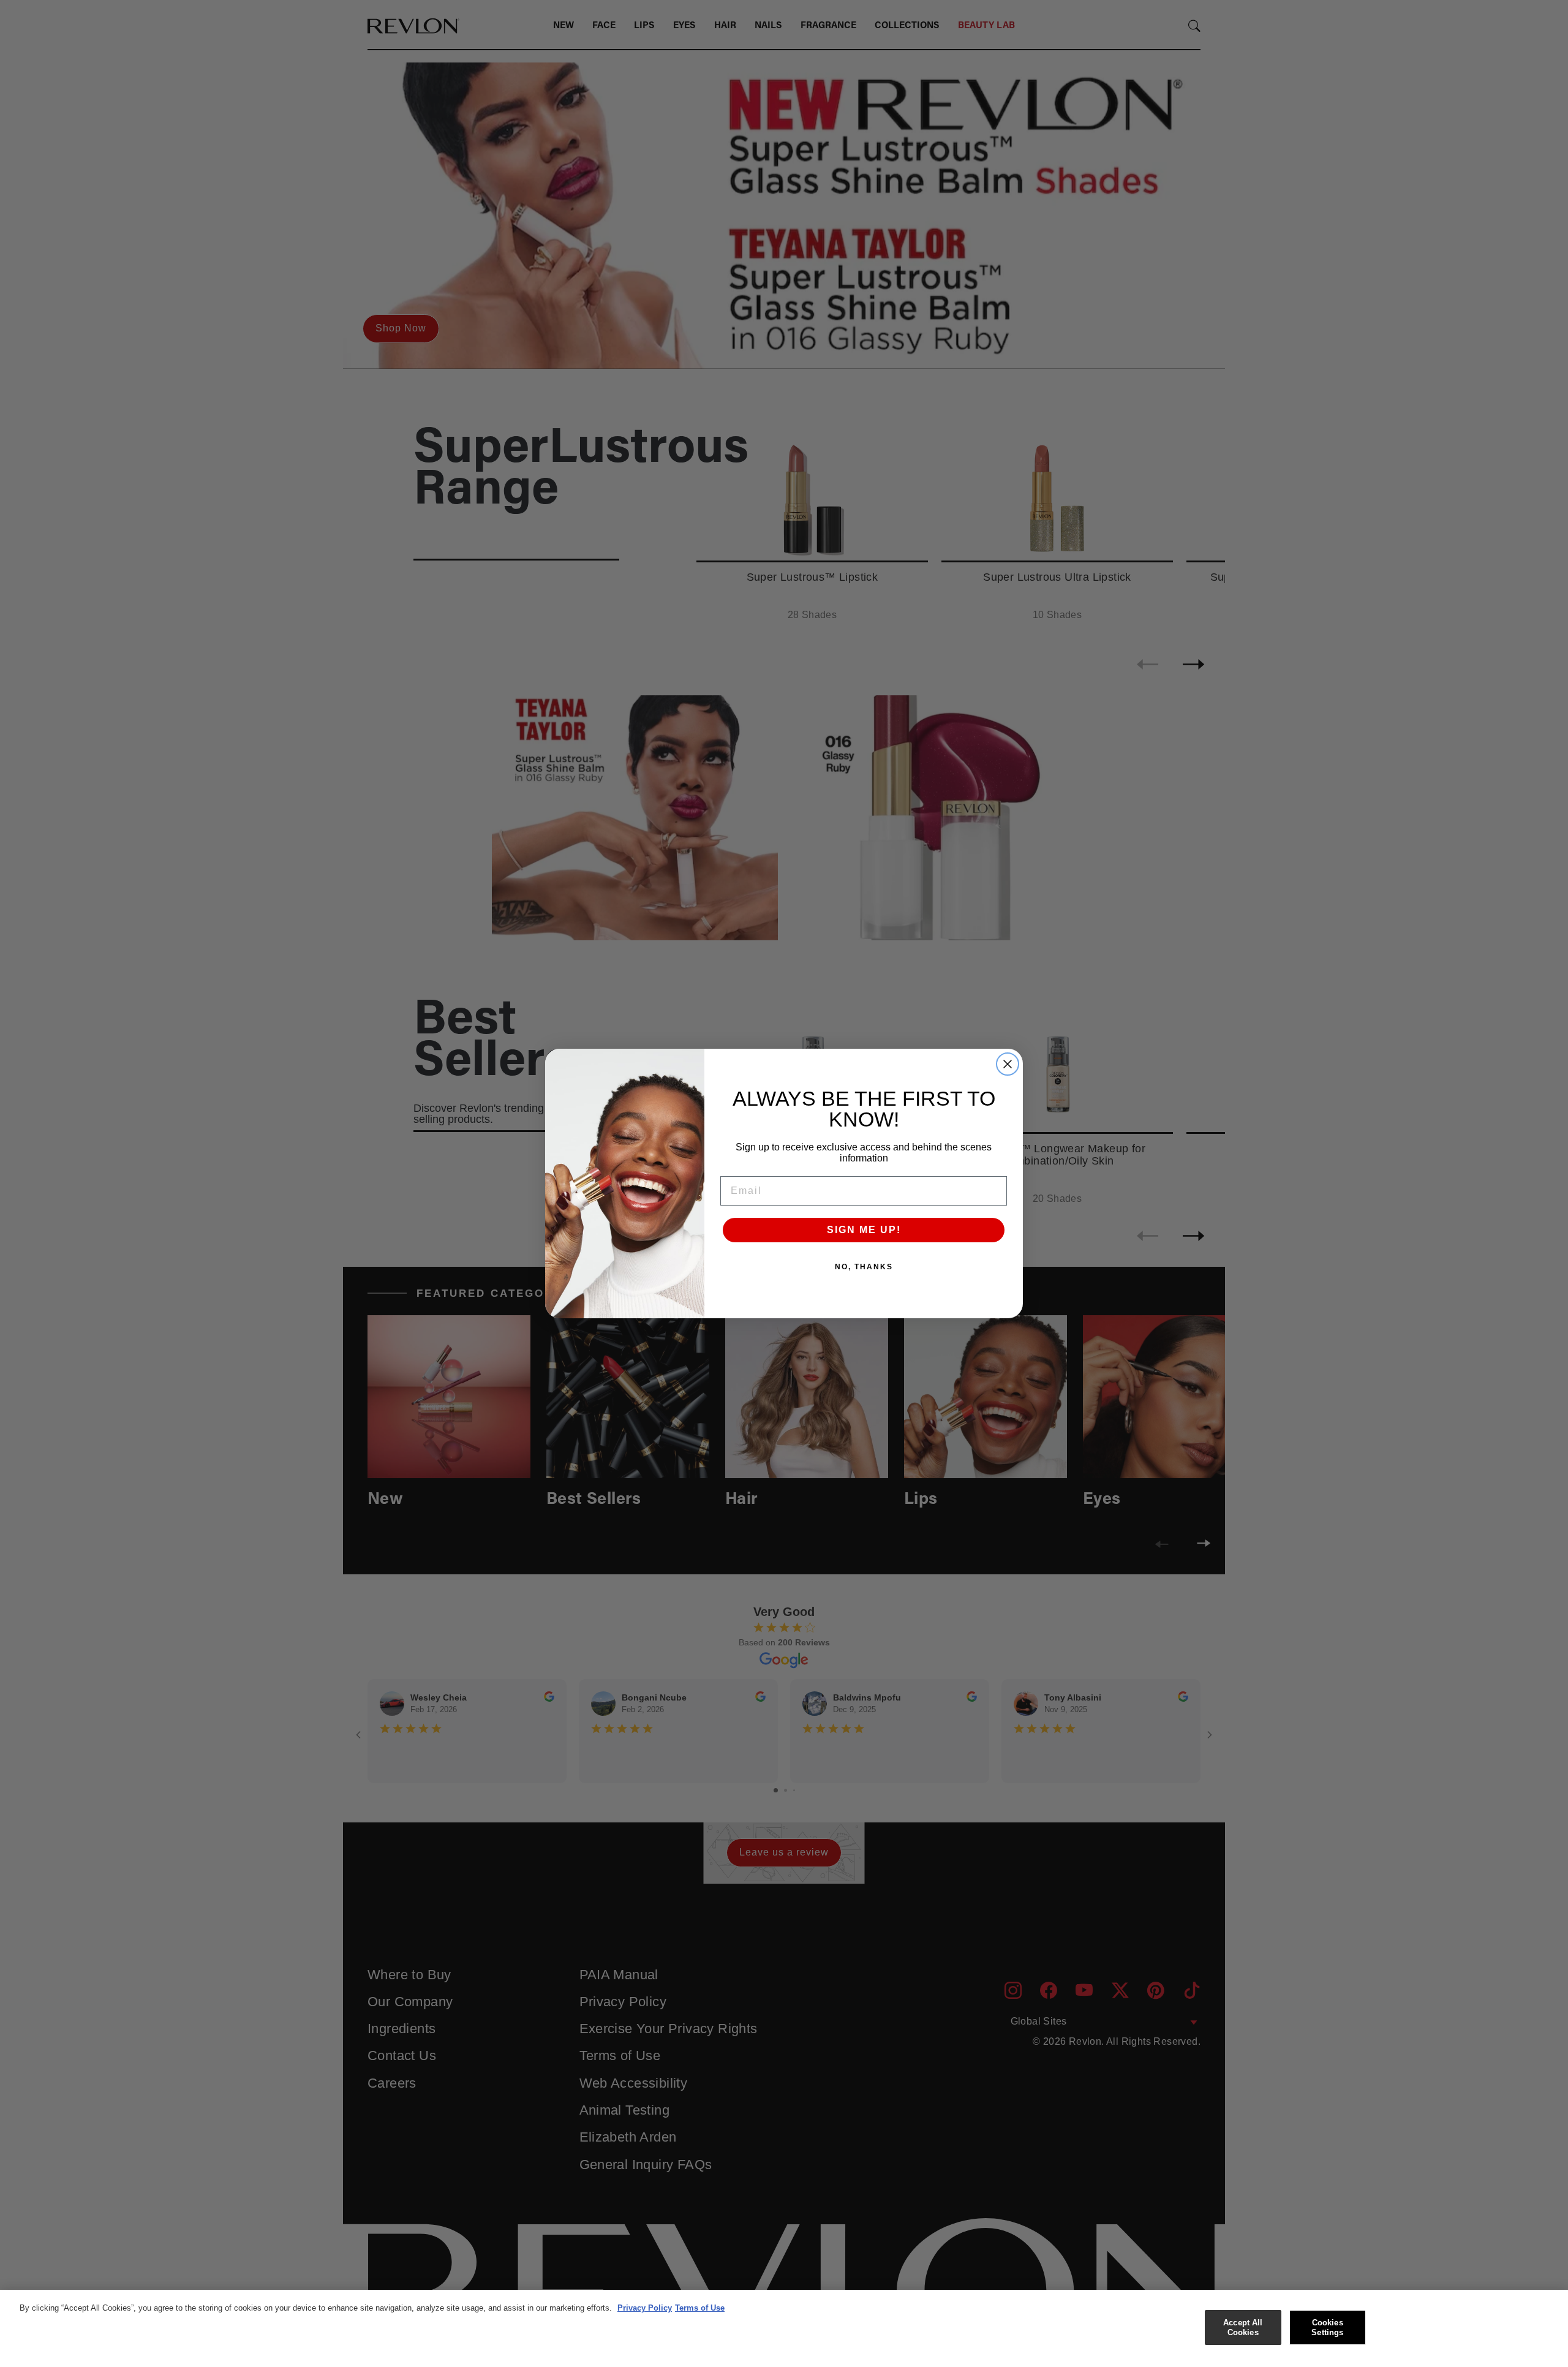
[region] (784, 2328)
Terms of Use (700, 2308)
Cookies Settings (1327, 2327)
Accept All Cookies (1243, 2327)
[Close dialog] (1008, 1064)
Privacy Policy (645, 2308)
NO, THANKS (864, 1267)
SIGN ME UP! (864, 1230)
